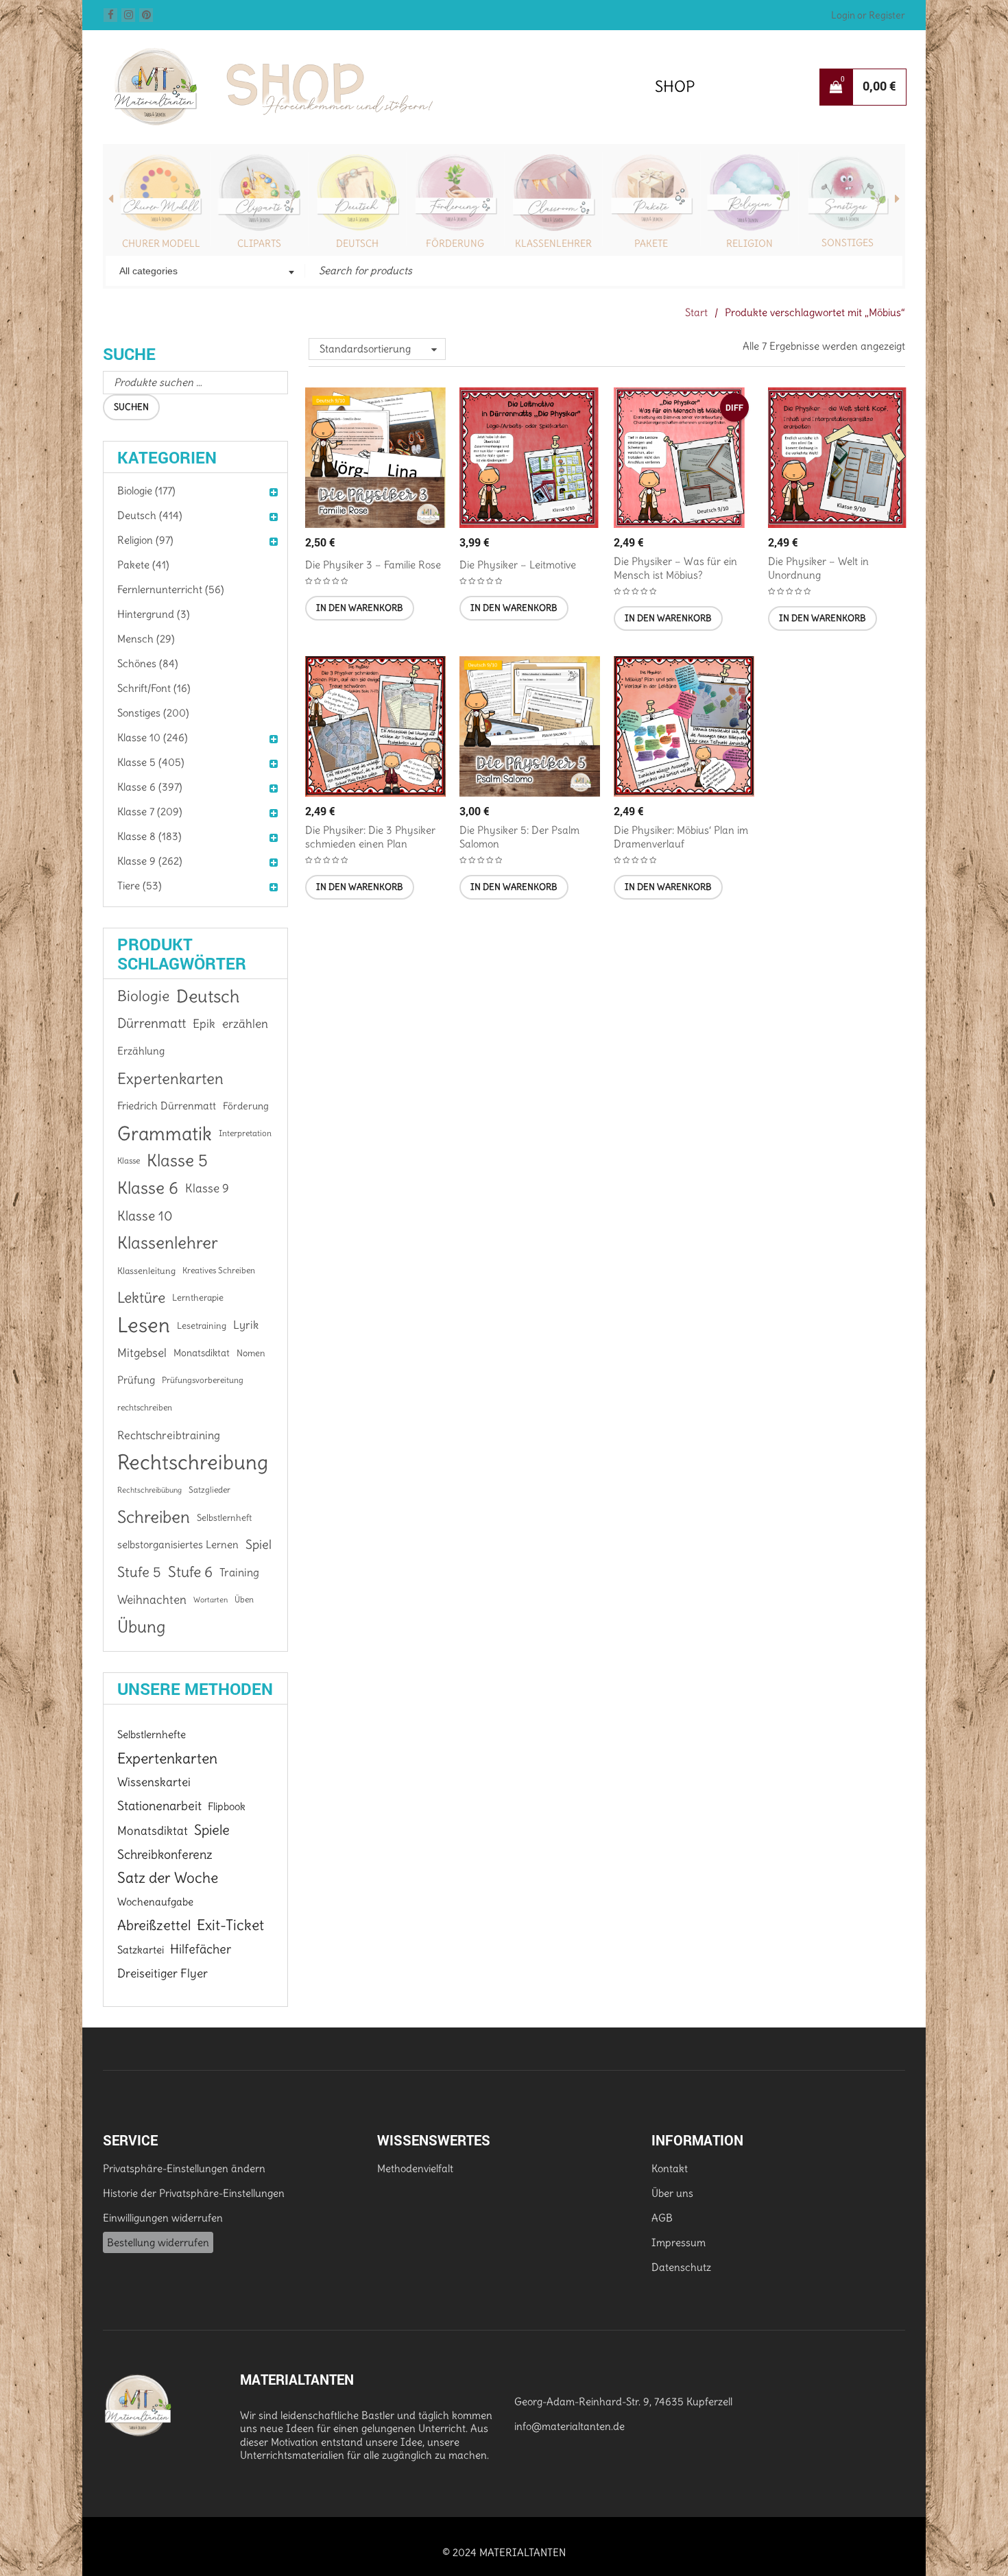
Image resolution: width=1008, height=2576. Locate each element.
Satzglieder (209, 1490)
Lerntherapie (198, 1298)
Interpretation (245, 1133)
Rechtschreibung (193, 1462)
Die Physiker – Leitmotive (518, 565)
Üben (244, 1599)
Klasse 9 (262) (150, 861)
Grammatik (165, 1133)
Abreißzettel (154, 1925)
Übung (141, 1627)
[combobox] (205, 272)
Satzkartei (141, 1950)
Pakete (651, 243)
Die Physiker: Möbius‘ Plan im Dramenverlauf (681, 837)
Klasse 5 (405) (151, 762)
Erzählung (141, 1051)
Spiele (212, 1830)
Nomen (251, 1353)
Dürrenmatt (152, 1023)
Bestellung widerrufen (158, 2242)
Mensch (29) (146, 639)
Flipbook (227, 1806)
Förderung (455, 243)
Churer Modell (161, 243)
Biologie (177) (146, 491)
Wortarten (211, 1600)
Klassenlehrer (553, 243)
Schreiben (154, 1517)
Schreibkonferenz (165, 1854)
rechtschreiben (145, 1407)
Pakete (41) (143, 565)
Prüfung (136, 1380)
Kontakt (670, 2168)
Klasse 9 (207, 1188)
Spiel (259, 1544)
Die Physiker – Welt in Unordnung (818, 568)
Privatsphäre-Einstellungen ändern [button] (184, 2168)
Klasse (129, 1160)
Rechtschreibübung (149, 1490)
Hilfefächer (201, 1949)
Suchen (131, 407)
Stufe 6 (190, 1572)
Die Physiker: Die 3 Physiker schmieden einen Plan (370, 837)
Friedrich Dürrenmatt (167, 1106)
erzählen (245, 1024)
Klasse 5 (177, 1160)
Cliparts (259, 243)
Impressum (679, 2242)
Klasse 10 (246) (153, 737)
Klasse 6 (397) (150, 787)
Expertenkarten (170, 1079)
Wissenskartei (154, 1782)
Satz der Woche (168, 1878)
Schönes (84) (148, 663)
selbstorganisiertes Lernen (178, 1545)
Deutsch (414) (150, 515)
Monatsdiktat (202, 1353)
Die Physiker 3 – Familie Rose (373, 565)
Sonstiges (848, 243)
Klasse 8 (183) (149, 836)
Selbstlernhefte (152, 1734)
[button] (360, 608)
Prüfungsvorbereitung (203, 1380)
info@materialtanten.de (569, 2426)
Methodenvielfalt (415, 2168)
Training (239, 1572)
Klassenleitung (146, 1271)
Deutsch (357, 243)
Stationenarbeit (159, 1806)
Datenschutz (681, 2267)
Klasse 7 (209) (150, 811)
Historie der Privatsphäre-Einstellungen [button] (194, 2193)
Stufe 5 (139, 1572)
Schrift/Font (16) (154, 688)
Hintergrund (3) (154, 614)
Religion (749, 243)
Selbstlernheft (224, 1517)
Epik (204, 1024)
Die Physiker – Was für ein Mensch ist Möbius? (675, 568)
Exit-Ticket (230, 1925)
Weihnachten (152, 1600)
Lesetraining (202, 1325)
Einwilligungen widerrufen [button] (163, 2218)
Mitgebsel (142, 1353)
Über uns (672, 2193)
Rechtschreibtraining (169, 1435)
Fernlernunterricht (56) (171, 589)
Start (696, 312)
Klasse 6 (148, 1188)
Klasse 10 (145, 1216)
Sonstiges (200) (153, 713)
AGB (662, 2218)
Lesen (144, 1325)
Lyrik (246, 1325)
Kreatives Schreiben (219, 1270)
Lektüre (141, 1298)
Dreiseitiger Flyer (163, 1973)
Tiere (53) (140, 886)
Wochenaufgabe (155, 1902)
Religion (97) (145, 540)
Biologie (143, 996)
